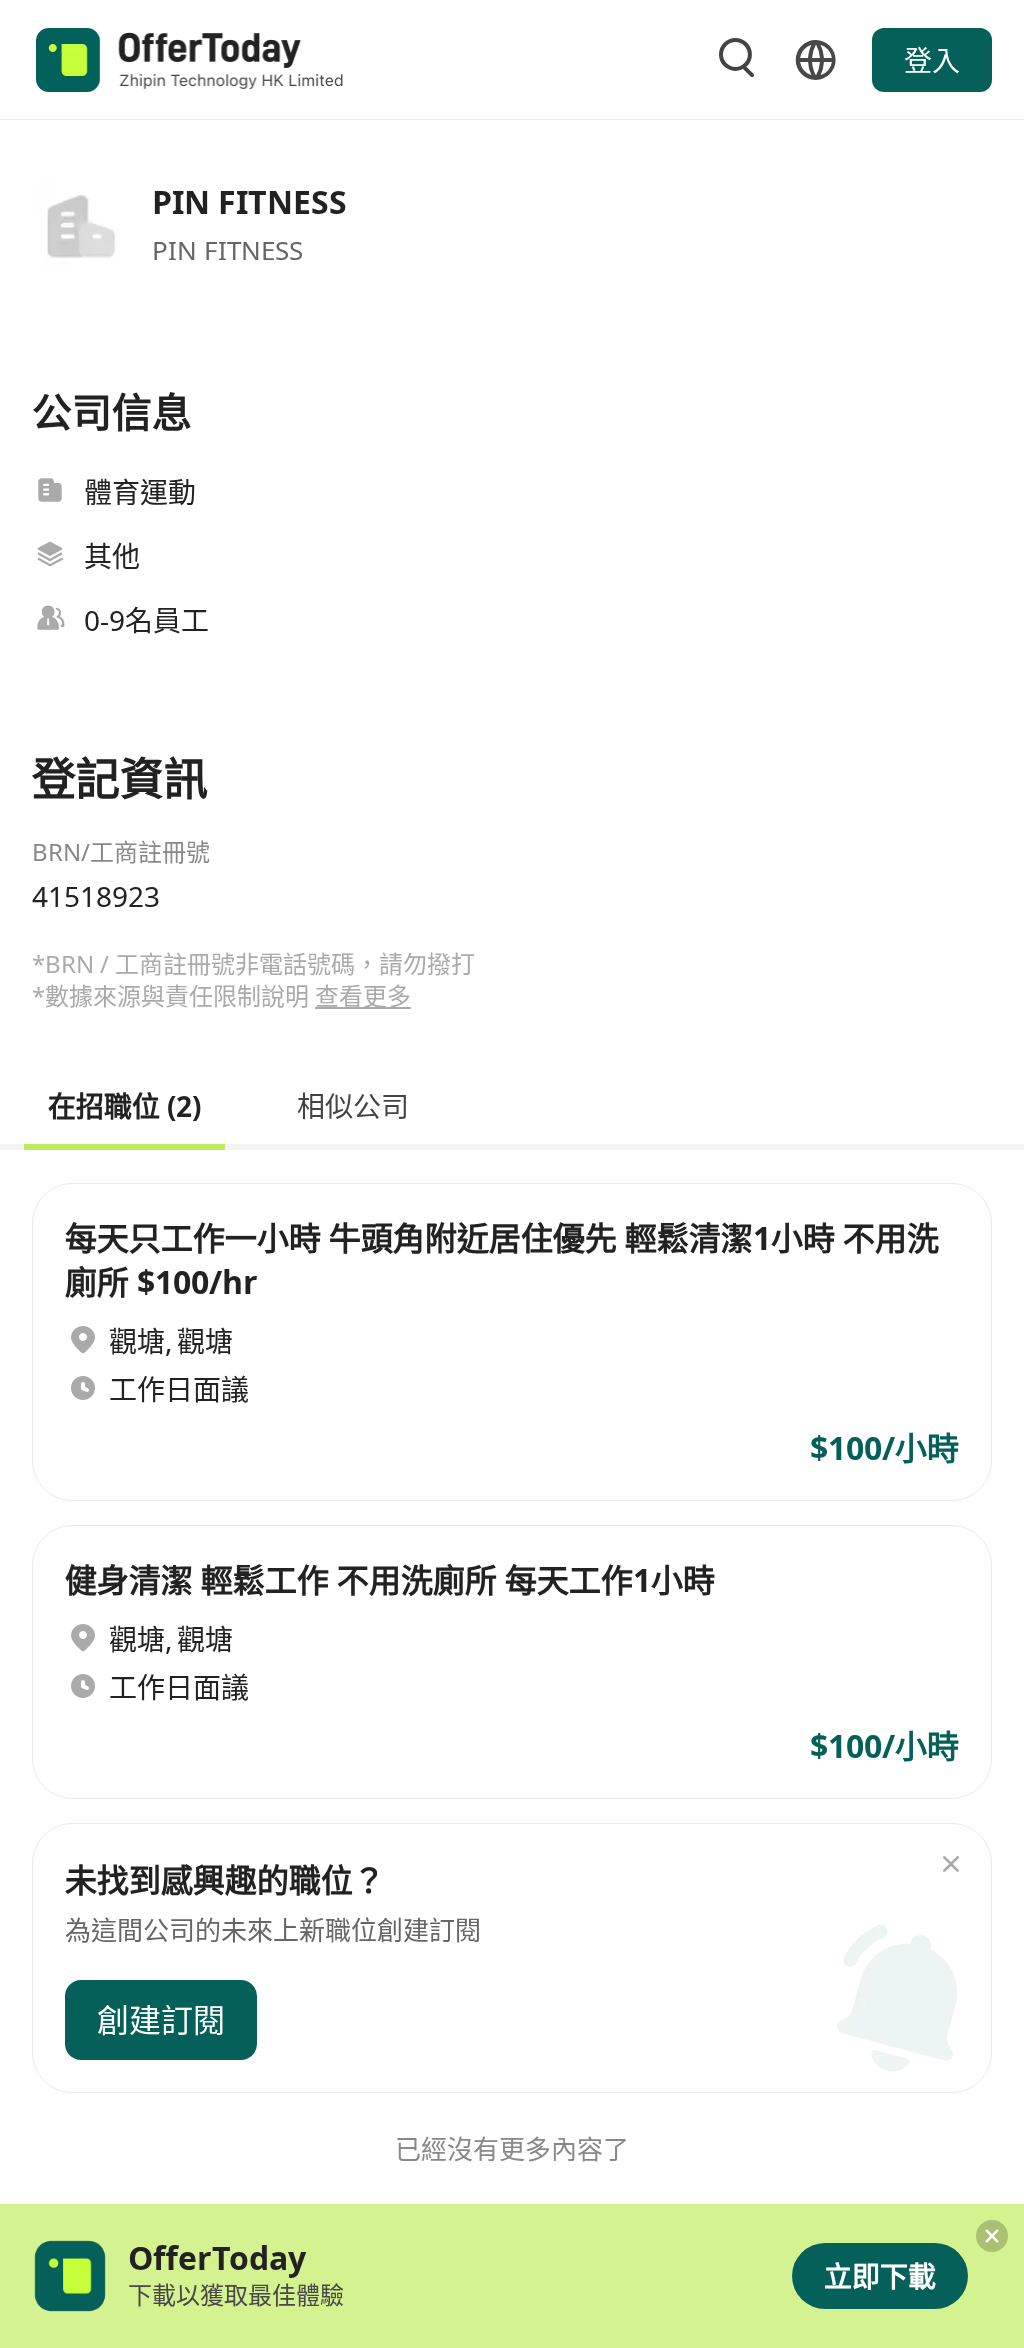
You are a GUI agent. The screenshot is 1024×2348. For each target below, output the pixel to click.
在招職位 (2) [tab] (124, 1103)
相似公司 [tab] (353, 1103)
